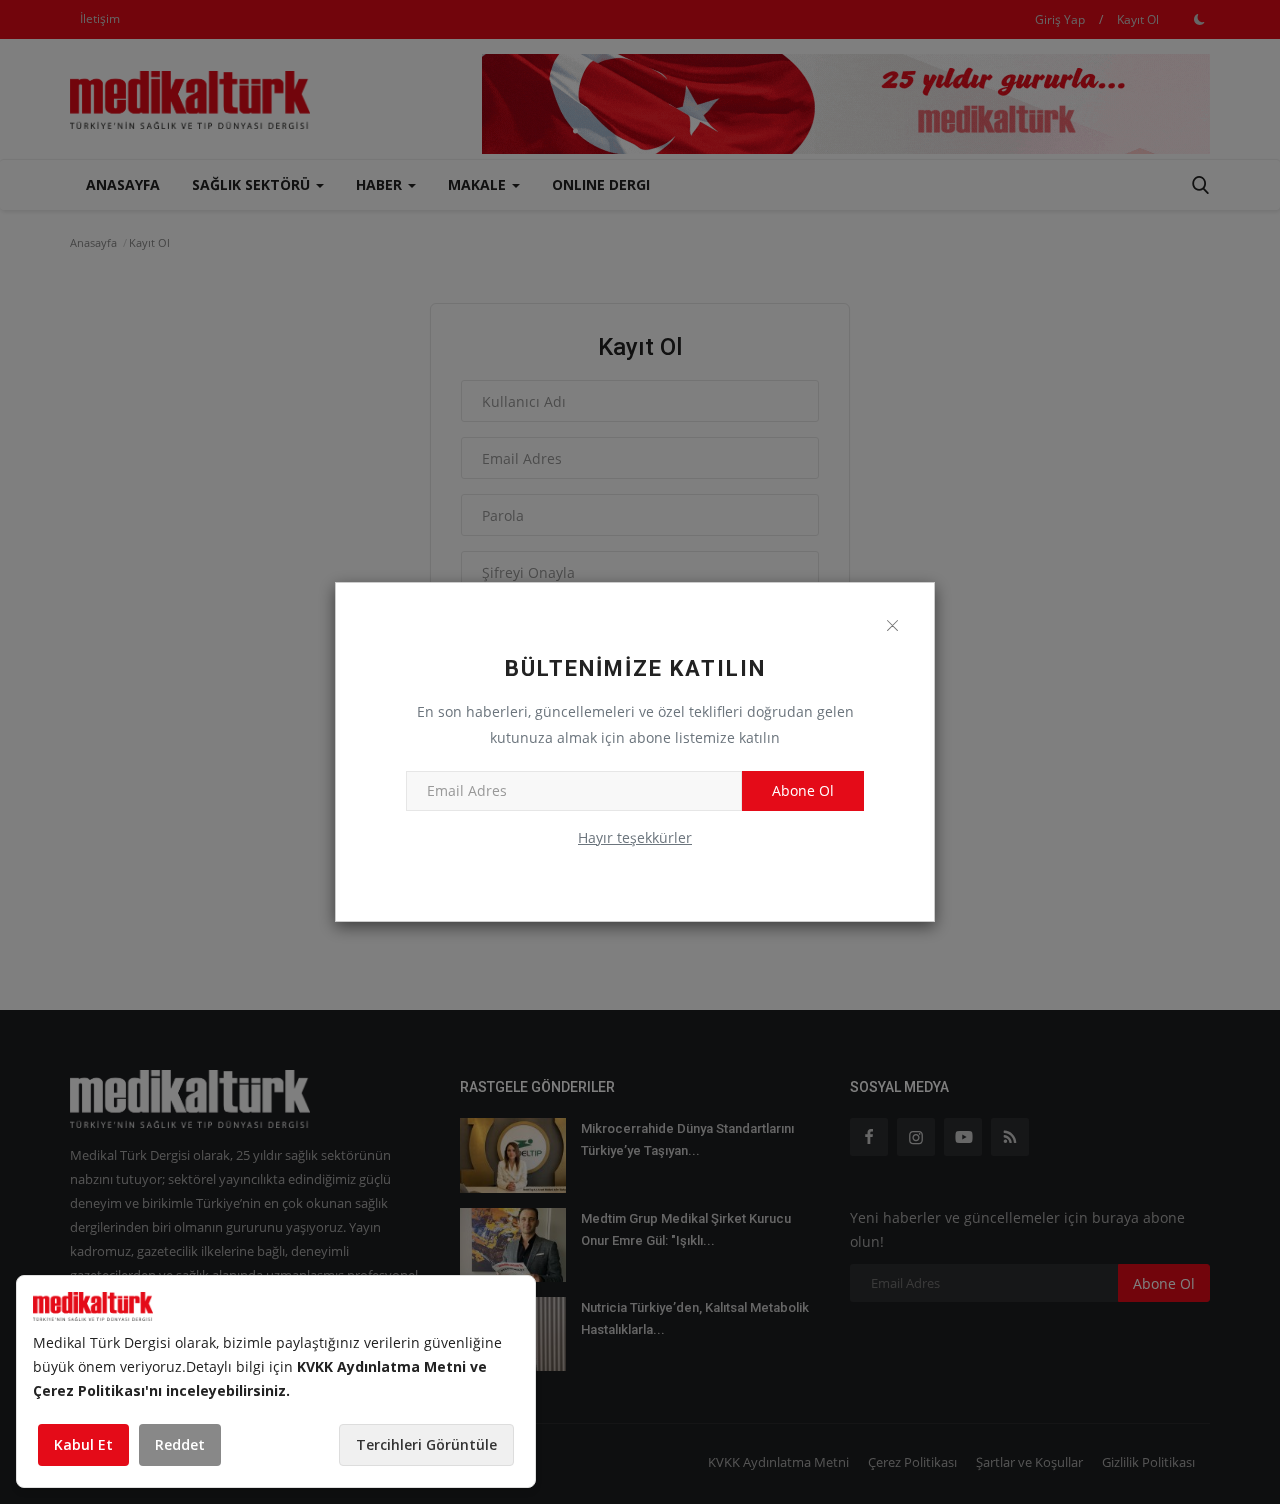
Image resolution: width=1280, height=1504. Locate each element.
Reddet (180, 1444)
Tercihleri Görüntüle (426, 1444)
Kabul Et (83, 1444)
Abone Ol (803, 790)
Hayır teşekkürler (635, 837)
